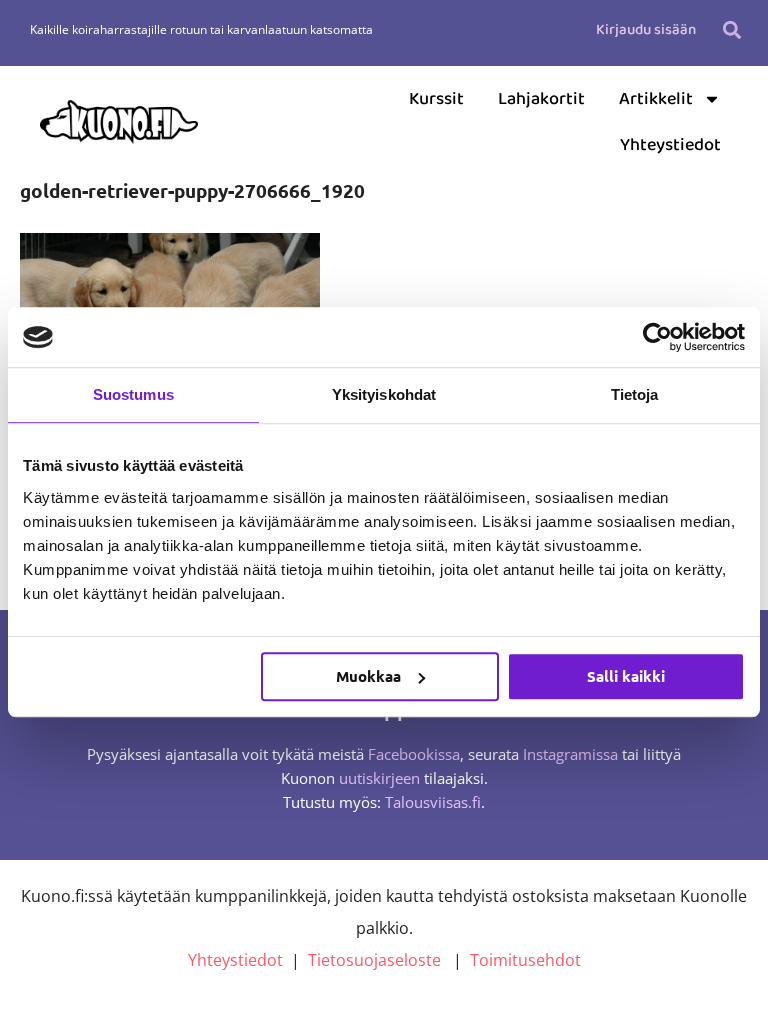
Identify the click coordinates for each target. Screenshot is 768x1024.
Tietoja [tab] (635, 394)
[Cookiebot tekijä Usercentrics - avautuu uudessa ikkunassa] (657, 337)
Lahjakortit (541, 99)
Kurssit (436, 99)
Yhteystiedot (670, 145)
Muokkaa (368, 676)
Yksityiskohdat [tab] (384, 394)
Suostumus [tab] (133, 394)
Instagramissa (570, 754)
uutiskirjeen (379, 778)
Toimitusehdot (525, 960)
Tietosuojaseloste (374, 960)
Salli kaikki (626, 676)
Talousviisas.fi (433, 802)
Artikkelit (656, 99)
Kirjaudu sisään (646, 30)
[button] (732, 29)
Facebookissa (414, 754)
